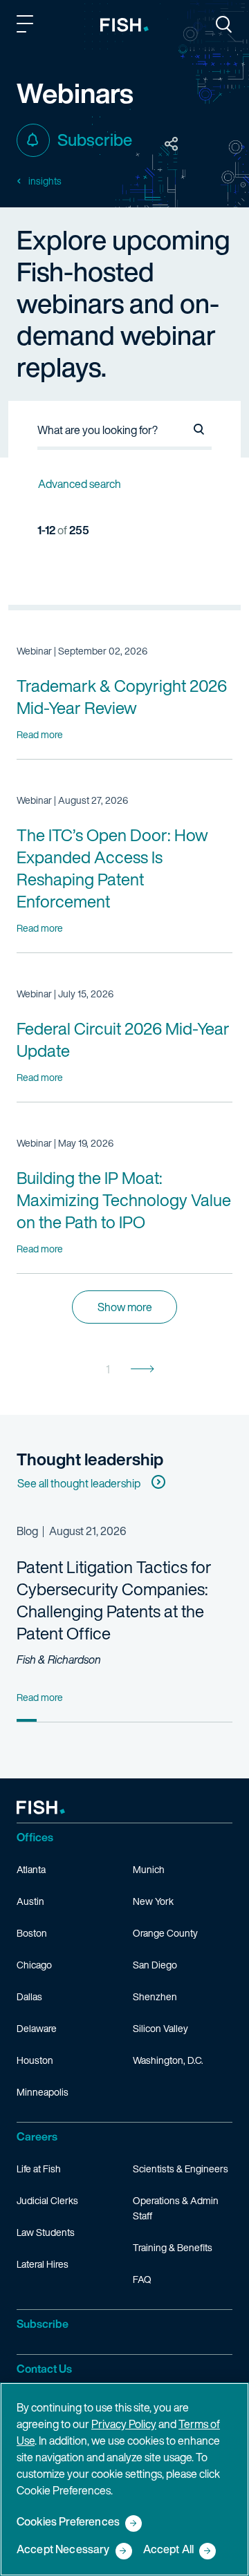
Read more (40, 734)
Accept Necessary (63, 2550)
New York (153, 1901)
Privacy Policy (124, 2424)
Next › (142, 1369)
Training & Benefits (173, 2247)
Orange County (165, 1933)
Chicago (34, 1965)
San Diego (155, 1965)
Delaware (37, 2028)
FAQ (142, 2279)
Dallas (29, 1996)
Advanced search (80, 484)
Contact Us (44, 2369)
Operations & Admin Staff (176, 2208)
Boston (32, 1933)
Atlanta (31, 1869)
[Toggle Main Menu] (27, 26)
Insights (45, 181)
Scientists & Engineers (181, 2169)
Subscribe (95, 140)
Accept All (169, 2550)
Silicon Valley (160, 2028)
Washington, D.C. (168, 2060)
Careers (37, 2136)
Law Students (46, 2232)
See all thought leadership (79, 1483)
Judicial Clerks (47, 2200)
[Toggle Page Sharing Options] (172, 144)
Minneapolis (43, 2092)
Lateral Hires (43, 2264)
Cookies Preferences (68, 2522)
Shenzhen (155, 1996)
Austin (30, 1901)
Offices (35, 1837)
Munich (149, 1869)
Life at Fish (39, 2169)
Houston (35, 2060)
